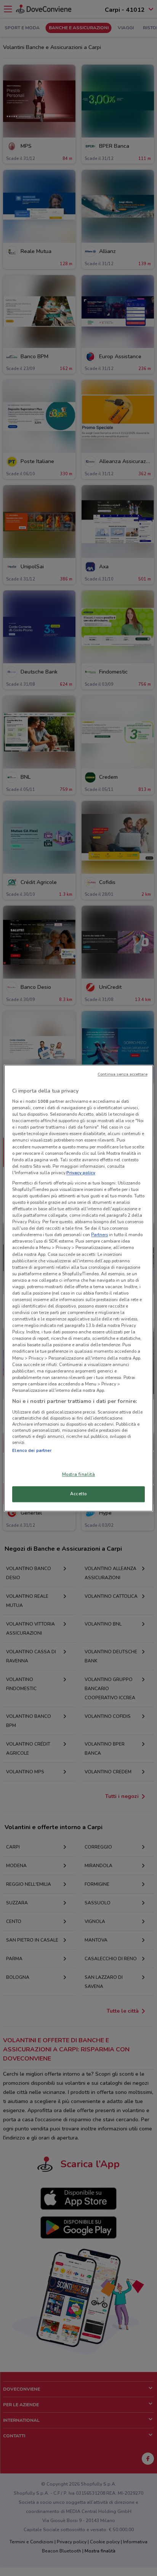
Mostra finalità (79, 1474)
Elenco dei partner (32, 1450)
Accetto (78, 1494)
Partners (99, 1235)
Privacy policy (81, 1173)
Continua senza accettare (123, 1074)
